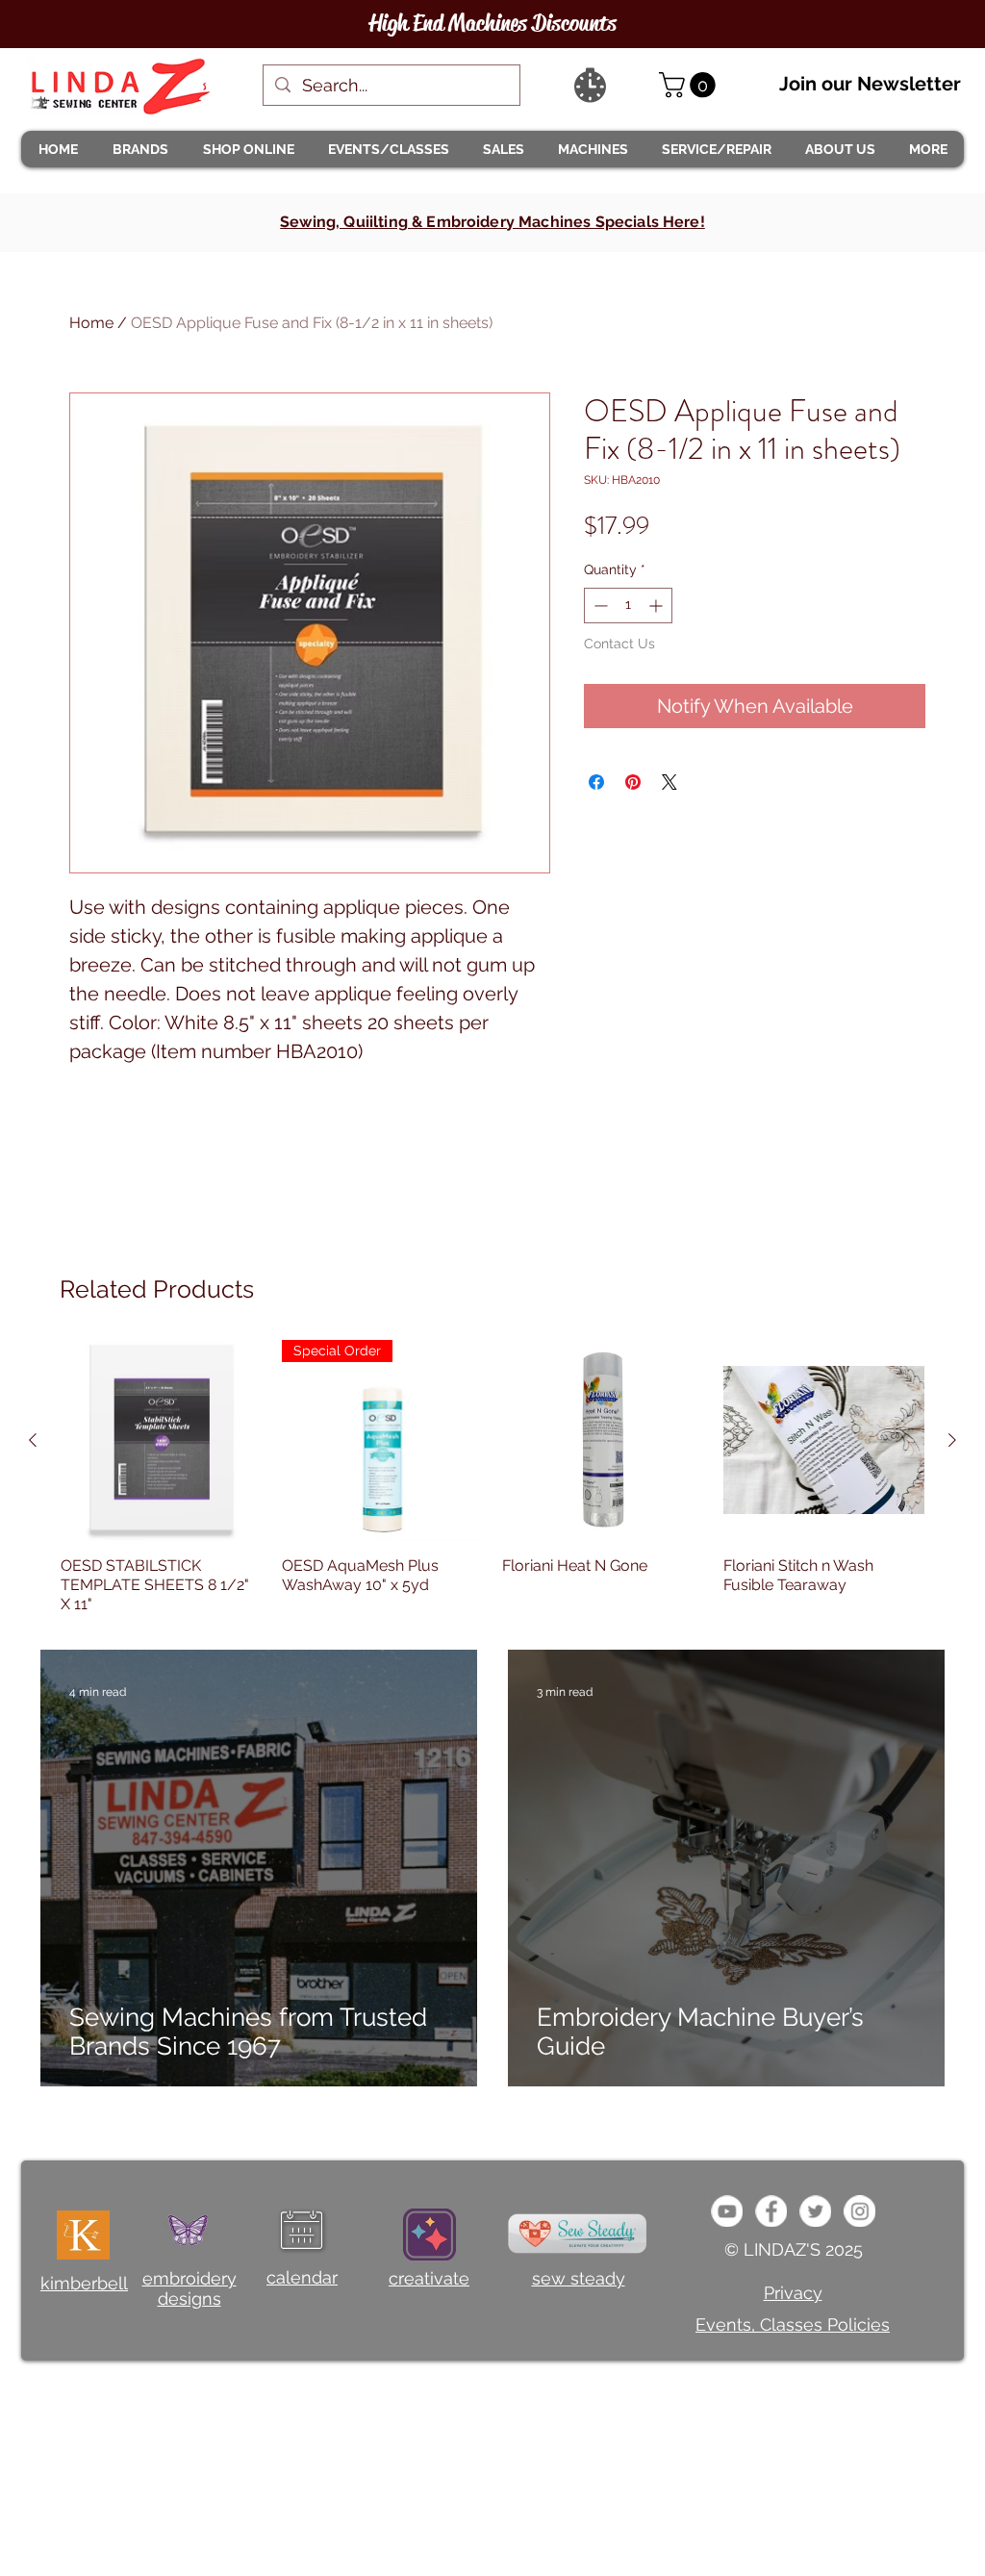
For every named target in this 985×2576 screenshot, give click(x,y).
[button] (139, 149)
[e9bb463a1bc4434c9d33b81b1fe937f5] (727, 2211)
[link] (690, 85)
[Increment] (657, 606)
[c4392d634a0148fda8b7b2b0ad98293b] (815, 2211)
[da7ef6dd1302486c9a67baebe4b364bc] (859, 2211)
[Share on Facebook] (596, 782)
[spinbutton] (628, 606)
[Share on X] (669, 782)
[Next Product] (952, 1440)
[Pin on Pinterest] (633, 782)
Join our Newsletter (870, 84)
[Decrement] (599, 606)
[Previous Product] (33, 1440)
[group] (492, 1477)
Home (91, 323)
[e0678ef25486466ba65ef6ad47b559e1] (771, 2211)
